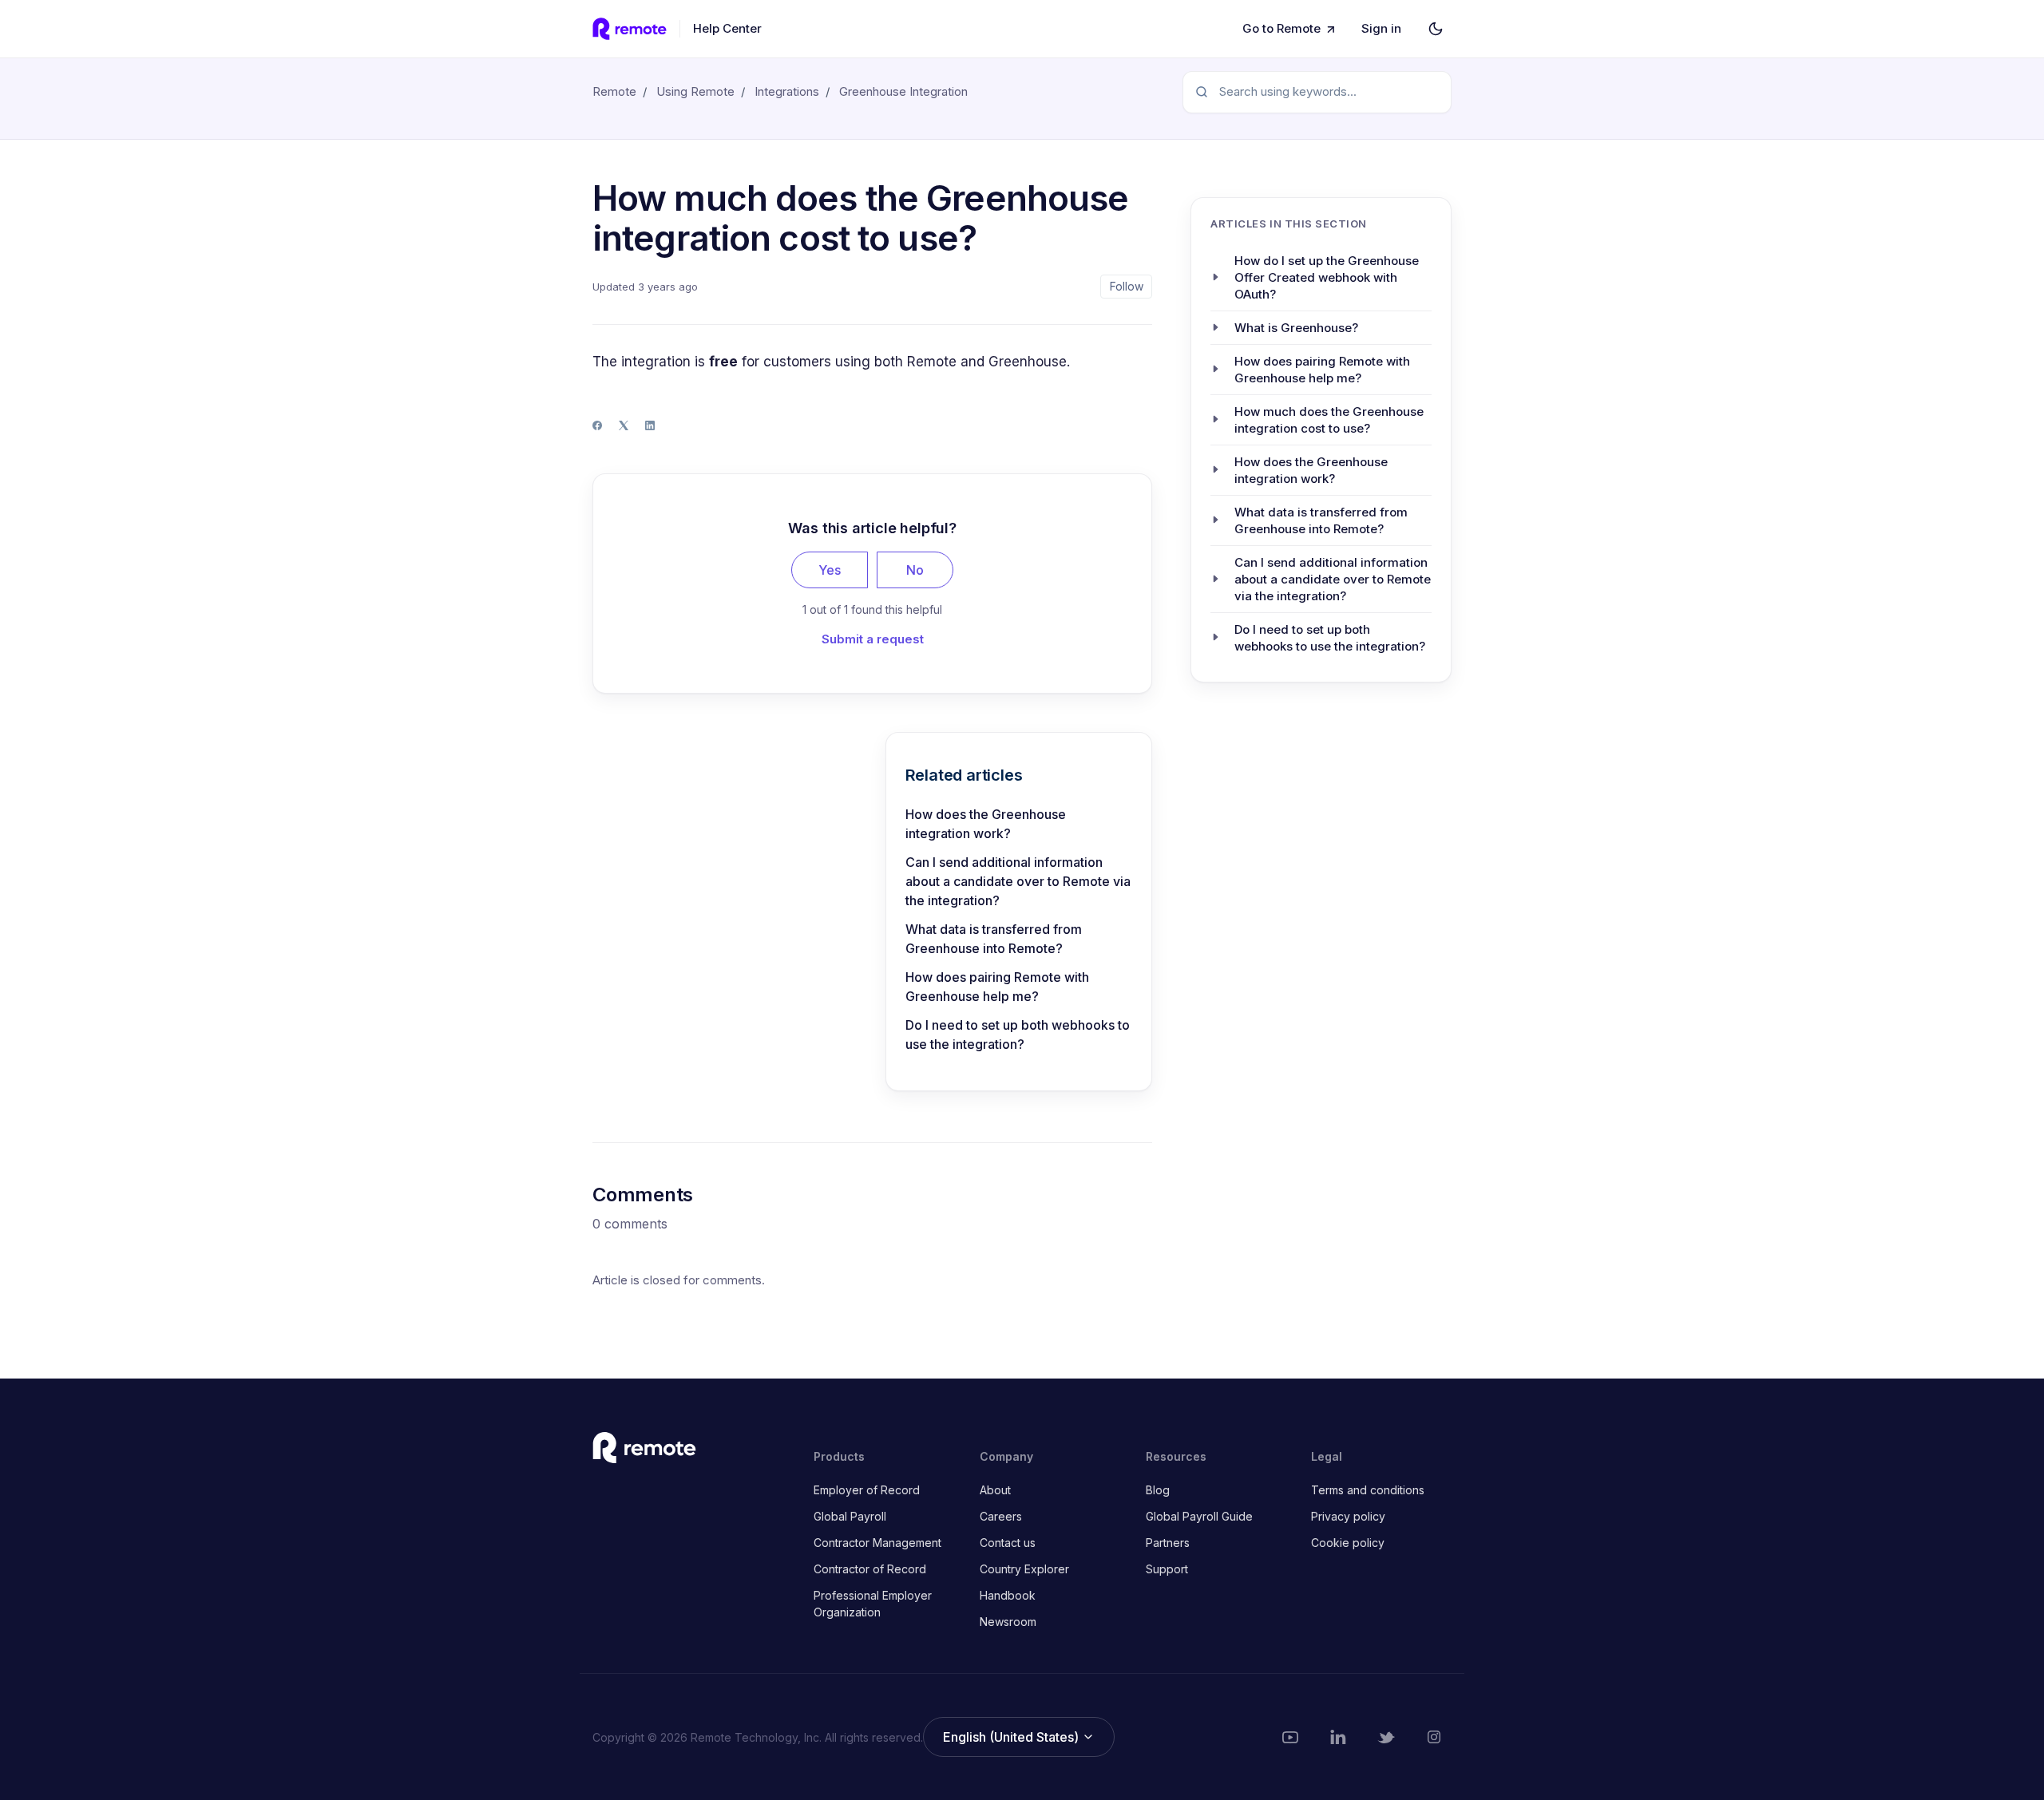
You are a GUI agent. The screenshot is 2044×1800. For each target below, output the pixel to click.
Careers (1001, 1516)
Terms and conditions (1368, 1490)
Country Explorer (1024, 1569)
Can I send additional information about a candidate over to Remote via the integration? (1018, 881)
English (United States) (1012, 1737)
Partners (1168, 1543)
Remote (614, 91)
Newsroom (1008, 1622)
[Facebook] (597, 425)
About (995, 1490)
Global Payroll (850, 1516)
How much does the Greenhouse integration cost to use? (1329, 419)
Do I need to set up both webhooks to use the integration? (1018, 1035)
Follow (1127, 286)
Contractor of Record (870, 1569)
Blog (1158, 1490)
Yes (830, 570)
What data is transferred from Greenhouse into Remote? (994, 939)
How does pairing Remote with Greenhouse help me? (997, 987)
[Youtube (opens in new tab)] (1290, 1737)
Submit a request (873, 639)
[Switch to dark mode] (1436, 29)
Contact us (1008, 1543)
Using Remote (695, 91)
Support (1167, 1569)
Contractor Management (877, 1543)
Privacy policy (1348, 1516)
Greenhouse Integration (903, 91)
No (915, 570)
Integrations (787, 91)
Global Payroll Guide (1199, 1516)
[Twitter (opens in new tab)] (1386, 1737)
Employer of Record (867, 1490)
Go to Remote (1281, 28)
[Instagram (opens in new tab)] (1434, 1737)
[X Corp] (624, 425)
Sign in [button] (1381, 28)
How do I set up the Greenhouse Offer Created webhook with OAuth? (1327, 277)
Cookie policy (1348, 1543)
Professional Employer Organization (873, 1604)
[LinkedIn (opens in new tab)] (1338, 1737)
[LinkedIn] (650, 425)
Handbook (1008, 1595)
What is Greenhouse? (1296, 327)
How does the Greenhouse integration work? (986, 824)
